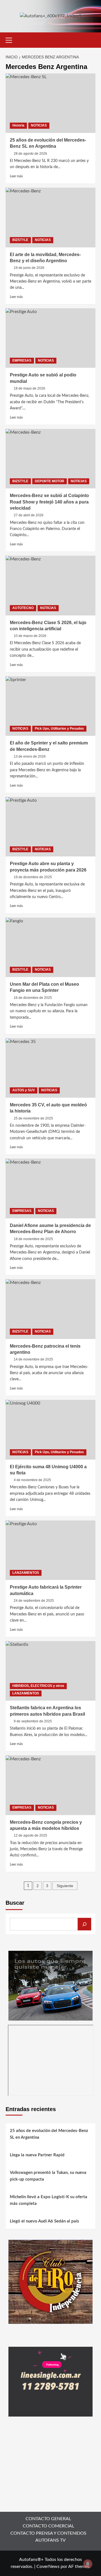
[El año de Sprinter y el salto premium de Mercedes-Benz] (50, 706)
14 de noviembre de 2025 (33, 1359)
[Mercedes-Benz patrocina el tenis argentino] (50, 1309)
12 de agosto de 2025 (30, 1835)
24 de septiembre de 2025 (34, 1601)
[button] (11, 39)
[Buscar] (84, 1924)
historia (18, 125)
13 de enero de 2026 (30, 756)
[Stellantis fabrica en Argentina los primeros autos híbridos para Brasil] (50, 1671)
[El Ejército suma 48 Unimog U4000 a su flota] (50, 1430)
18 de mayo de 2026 (29, 388)
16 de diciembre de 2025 (33, 998)
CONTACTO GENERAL (48, 2519)
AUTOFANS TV (50, 2540)
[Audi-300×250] (50, 1985)
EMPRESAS (22, 361)
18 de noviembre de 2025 (33, 1239)
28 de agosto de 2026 (30, 154)
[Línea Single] (50, 2381)
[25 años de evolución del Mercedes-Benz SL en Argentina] (50, 103)
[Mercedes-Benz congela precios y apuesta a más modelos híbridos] (50, 1785)
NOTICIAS (39, 125)
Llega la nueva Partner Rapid (37, 2155)
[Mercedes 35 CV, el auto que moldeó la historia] (50, 1068)
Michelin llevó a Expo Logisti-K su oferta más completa (49, 2200)
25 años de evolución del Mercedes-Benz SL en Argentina (49, 2134)
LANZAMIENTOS (26, 1573)
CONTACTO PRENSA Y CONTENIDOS (48, 2533)
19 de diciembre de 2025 (33, 877)
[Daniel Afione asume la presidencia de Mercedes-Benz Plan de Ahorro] (50, 1188)
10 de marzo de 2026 (30, 636)
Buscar (15, 1903)
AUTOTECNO (23, 608)
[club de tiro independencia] (50, 2281)
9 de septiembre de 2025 (33, 1721)
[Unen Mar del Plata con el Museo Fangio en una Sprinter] (50, 947)
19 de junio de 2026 (29, 268)
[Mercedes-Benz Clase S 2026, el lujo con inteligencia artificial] (50, 585)
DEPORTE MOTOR (50, 481)
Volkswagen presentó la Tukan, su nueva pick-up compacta (48, 2176)
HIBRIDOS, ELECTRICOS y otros (38, 1686)
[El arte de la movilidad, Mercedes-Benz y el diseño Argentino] (50, 217)
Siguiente (65, 1886)
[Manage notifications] (88, 2564)
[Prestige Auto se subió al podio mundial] (50, 338)
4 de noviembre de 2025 (32, 1480)
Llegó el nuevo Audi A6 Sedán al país (44, 2221)
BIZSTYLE (20, 240)
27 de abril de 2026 (29, 515)
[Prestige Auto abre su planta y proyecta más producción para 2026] (50, 827)
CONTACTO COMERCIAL (48, 2526)
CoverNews (48, 2567)
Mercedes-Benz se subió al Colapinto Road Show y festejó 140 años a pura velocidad (49, 502)
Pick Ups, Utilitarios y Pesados (59, 729)
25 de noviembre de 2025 (33, 1118)
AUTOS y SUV (24, 1090)
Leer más (16, 176)
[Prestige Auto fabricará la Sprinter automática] (50, 1550)
